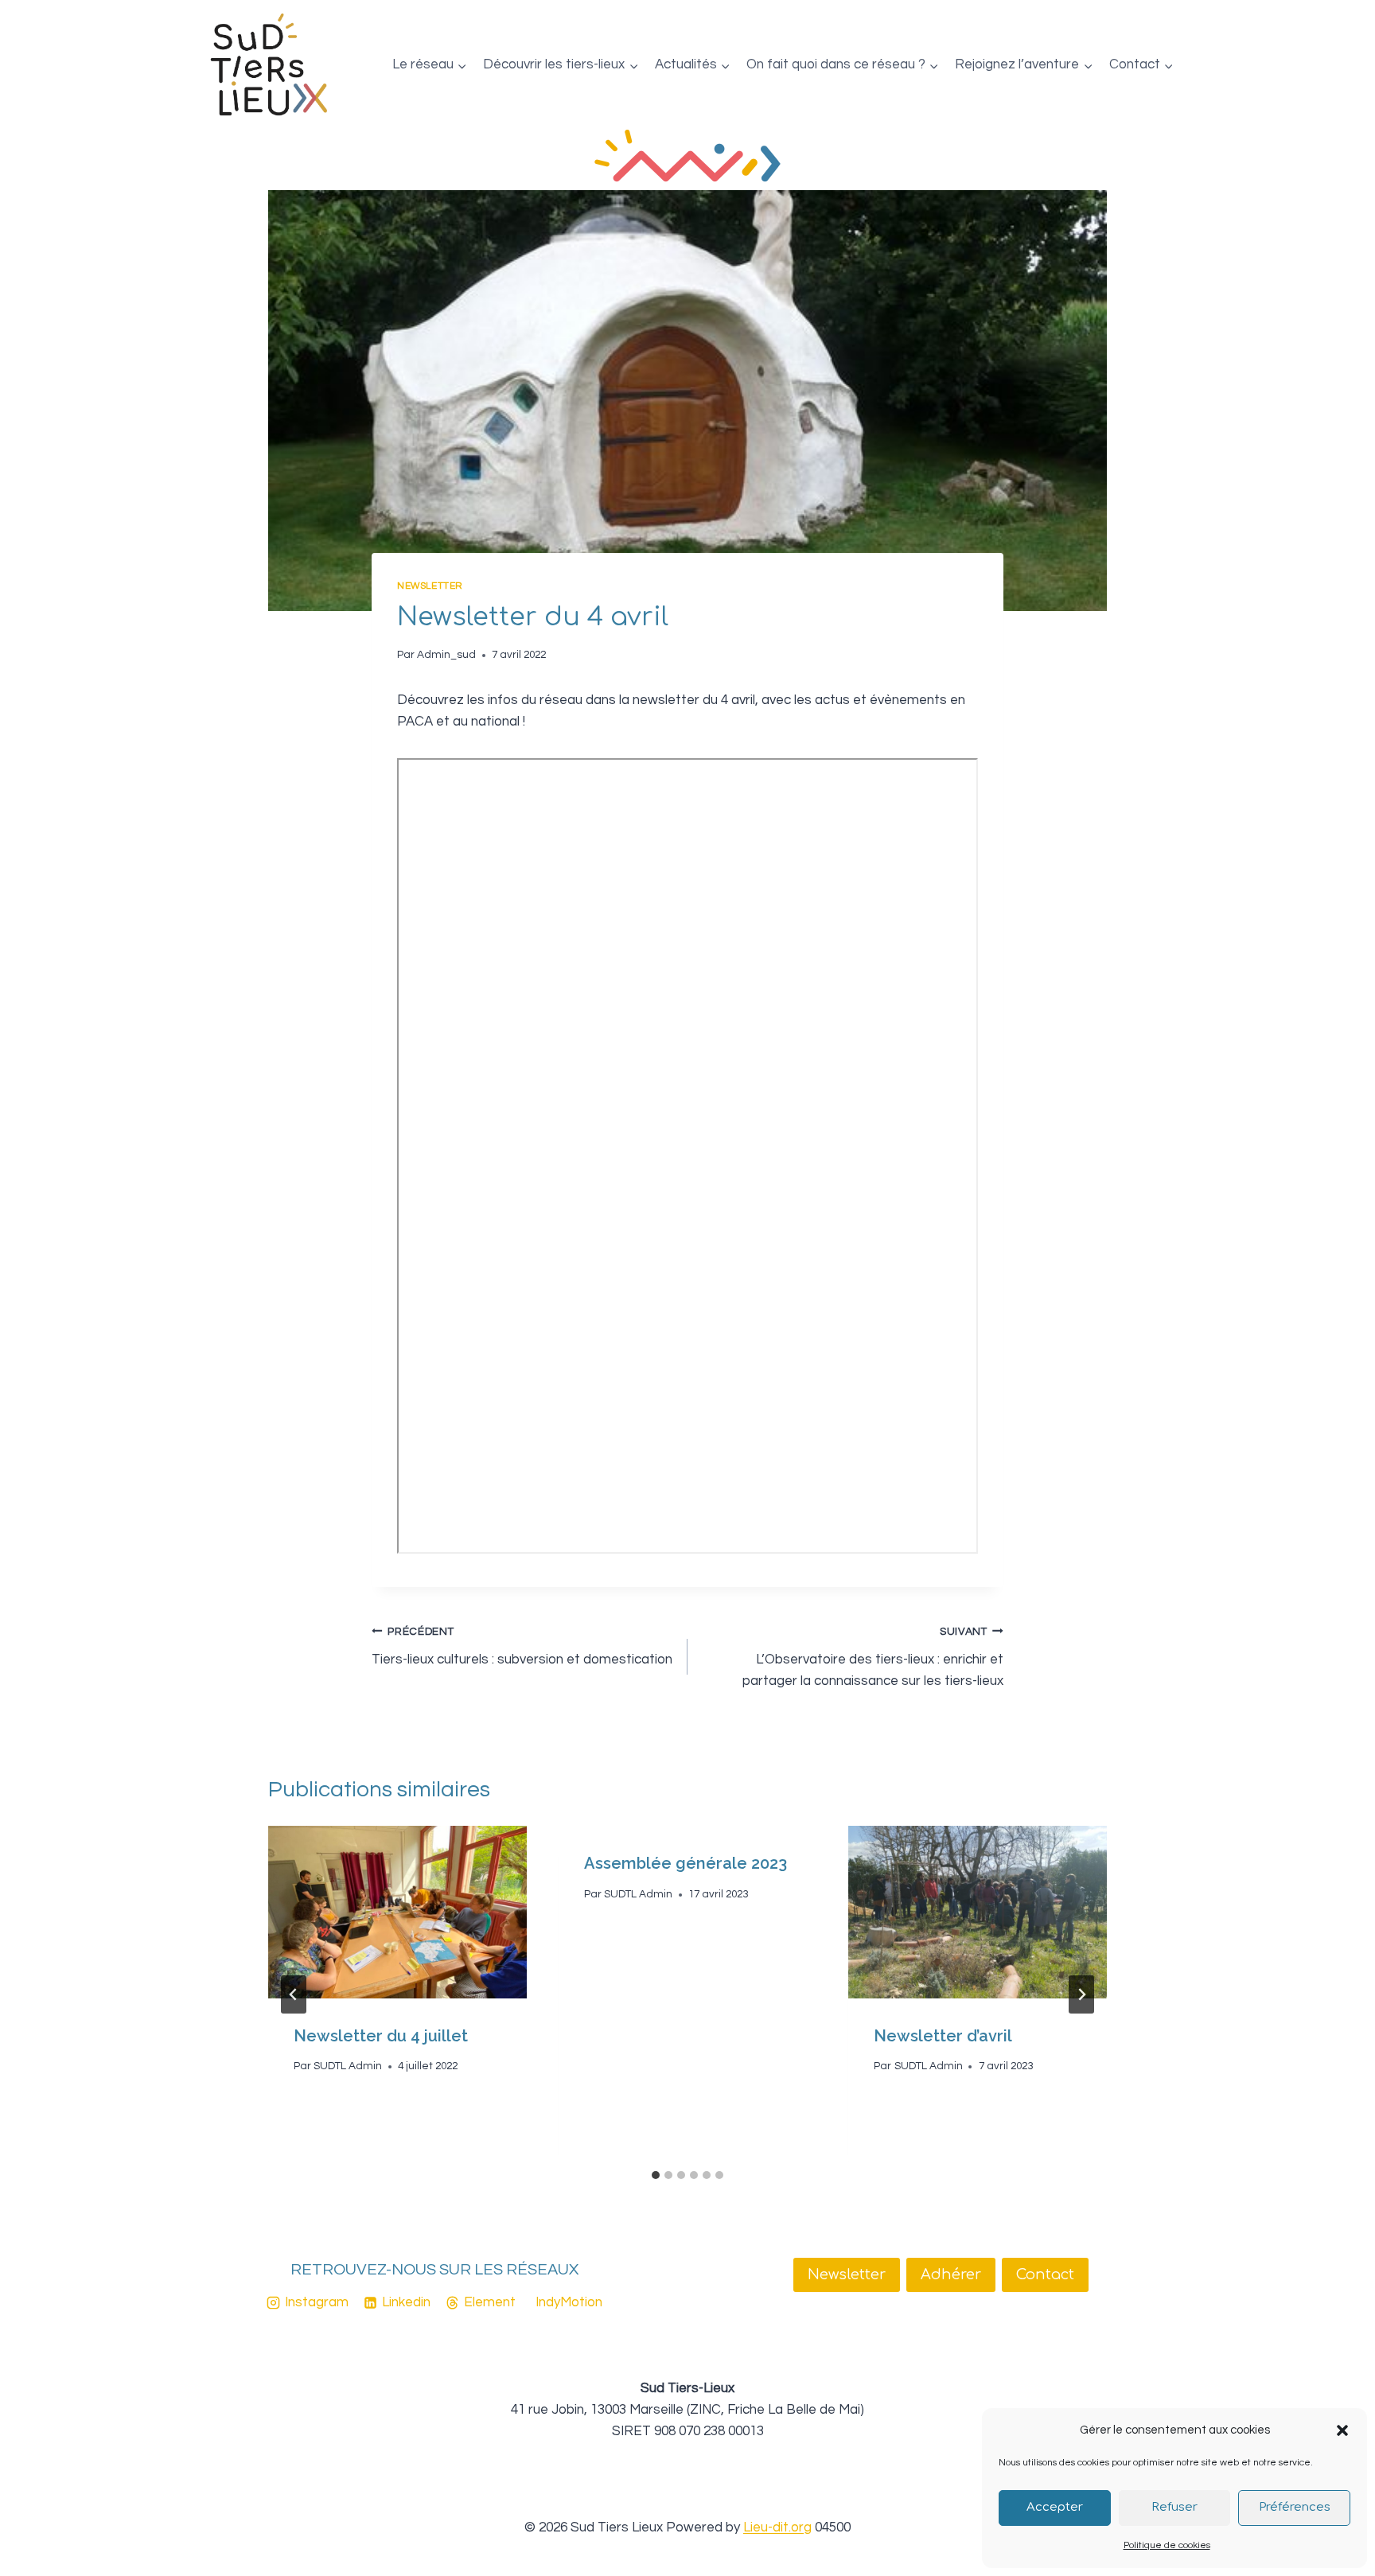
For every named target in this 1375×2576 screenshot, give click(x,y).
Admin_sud (446, 655)
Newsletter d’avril (943, 2036)
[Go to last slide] (294, 1994)
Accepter (1055, 2507)
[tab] (656, 2175)
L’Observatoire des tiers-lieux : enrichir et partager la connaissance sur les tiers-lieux (873, 1657)
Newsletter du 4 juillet (381, 2036)
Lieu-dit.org (777, 2527)
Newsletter (430, 586)
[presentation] (397, 1912)
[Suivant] (1081, 1994)
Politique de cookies (1167, 2545)
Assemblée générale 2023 (686, 1863)
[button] (1342, 2430)
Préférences (1295, 2507)
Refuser (1174, 2507)
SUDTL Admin (348, 2066)
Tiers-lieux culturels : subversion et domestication (522, 1646)
